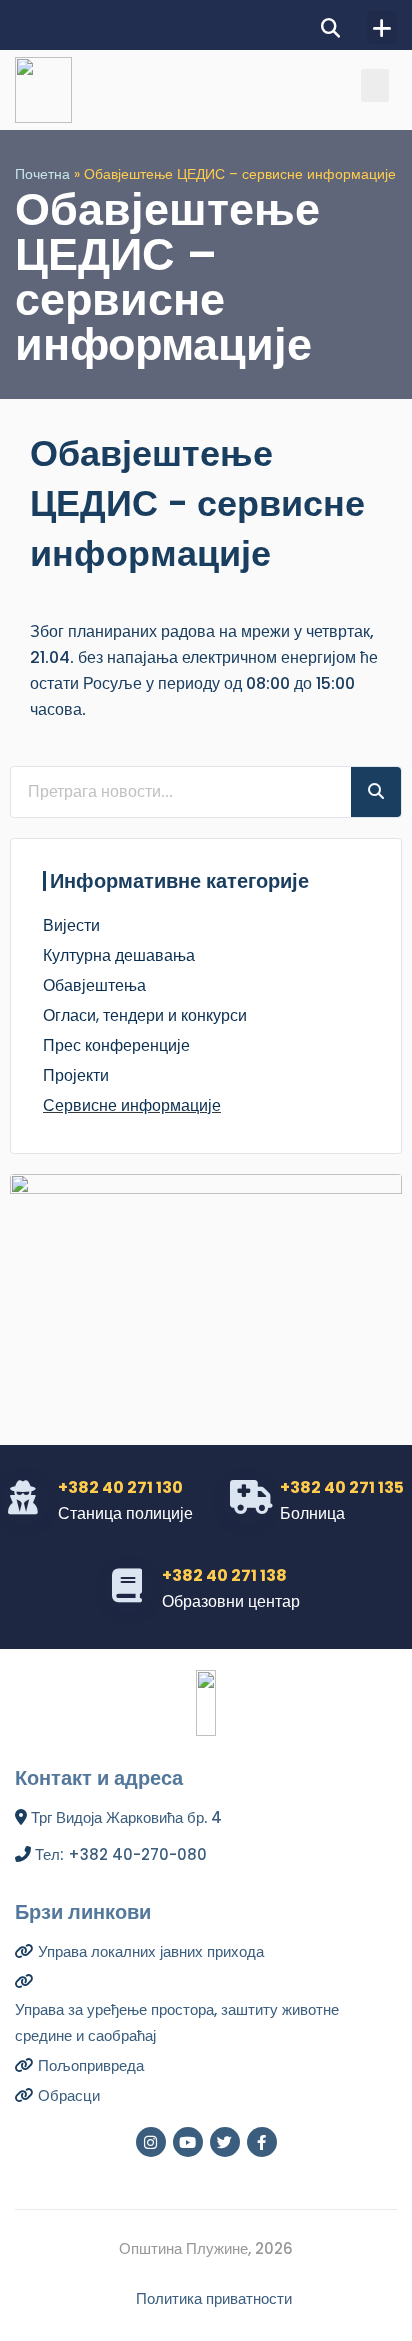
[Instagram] (151, 2142)
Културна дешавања (119, 955)
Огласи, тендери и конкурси (145, 1015)
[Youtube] (188, 2142)
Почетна (42, 174)
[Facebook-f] (262, 2142)
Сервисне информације (132, 1105)
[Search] (376, 792)
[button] (330, 27)
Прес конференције (116, 1045)
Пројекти (76, 1075)
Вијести (71, 925)
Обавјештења (94, 985)
